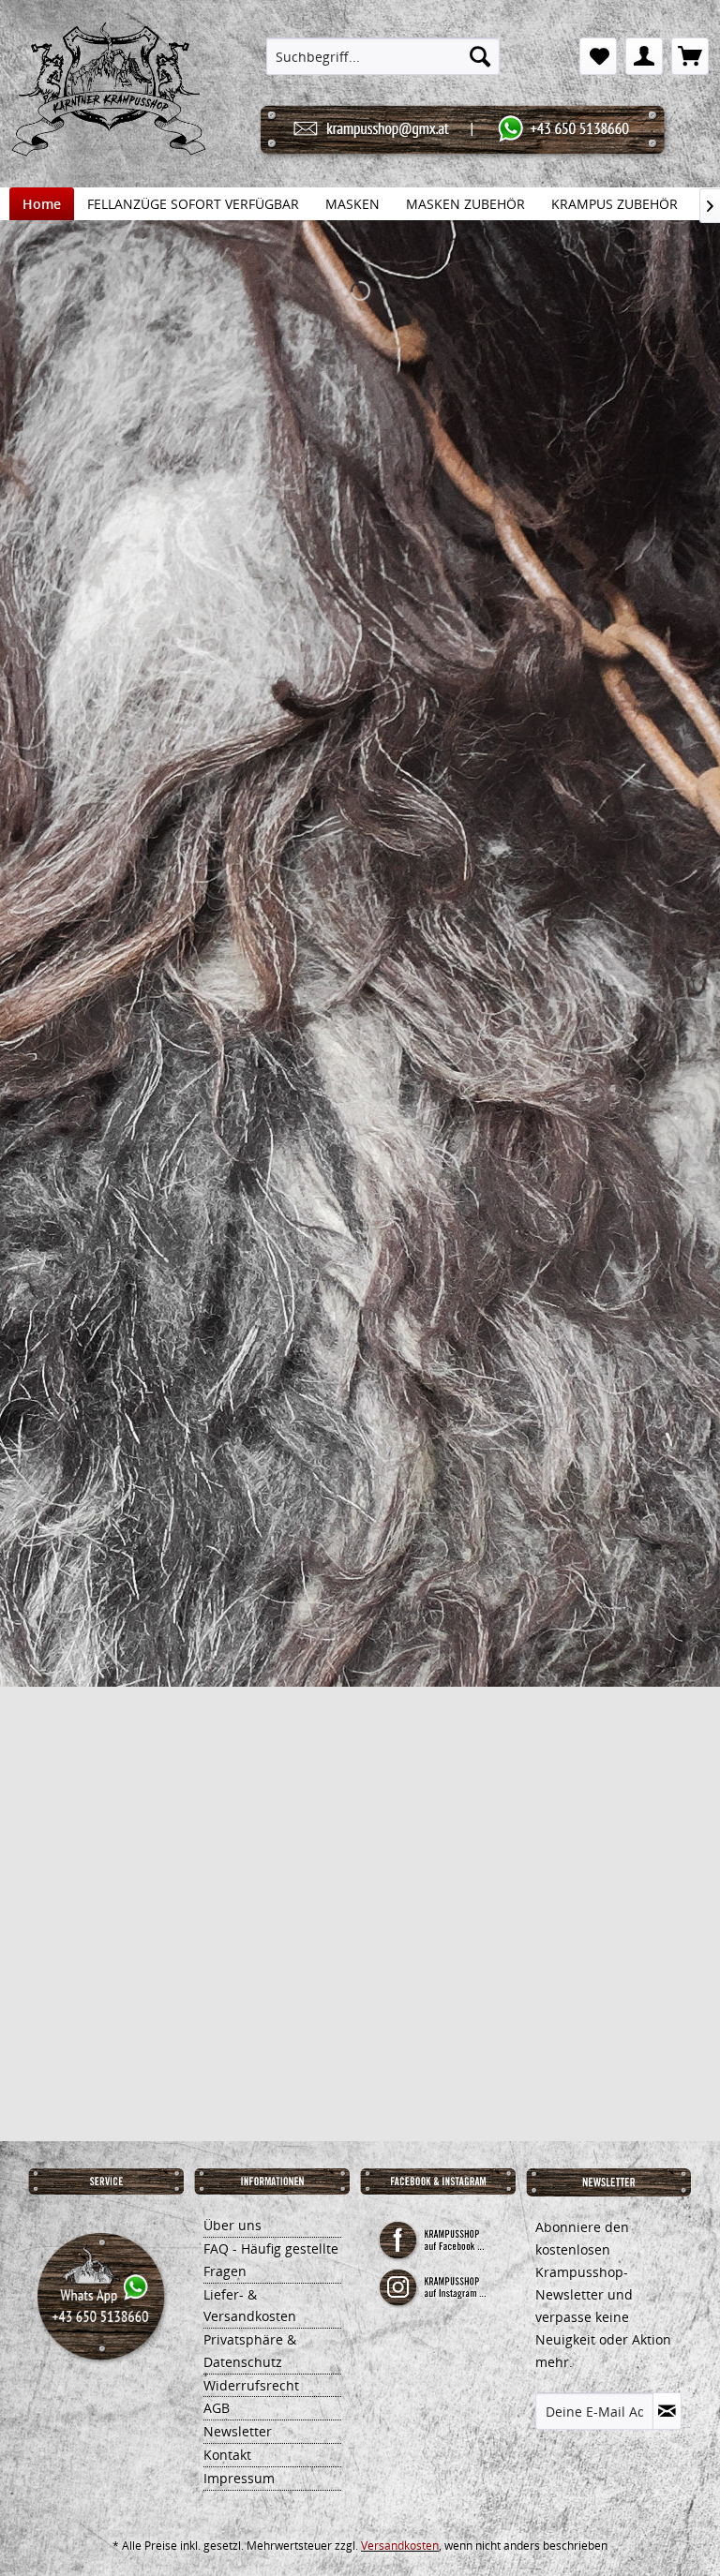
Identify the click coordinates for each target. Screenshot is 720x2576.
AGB (217, 2408)
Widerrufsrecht (251, 2385)
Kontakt (227, 2455)
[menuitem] (383, 56)
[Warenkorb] (690, 56)
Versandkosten (400, 2546)
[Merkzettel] (598, 56)
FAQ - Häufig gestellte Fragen (271, 2260)
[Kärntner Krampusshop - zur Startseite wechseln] (109, 112)
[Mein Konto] (644, 56)
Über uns (232, 2225)
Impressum (239, 2478)
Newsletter (238, 2431)
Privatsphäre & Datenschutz (250, 2351)
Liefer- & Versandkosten (250, 2306)
